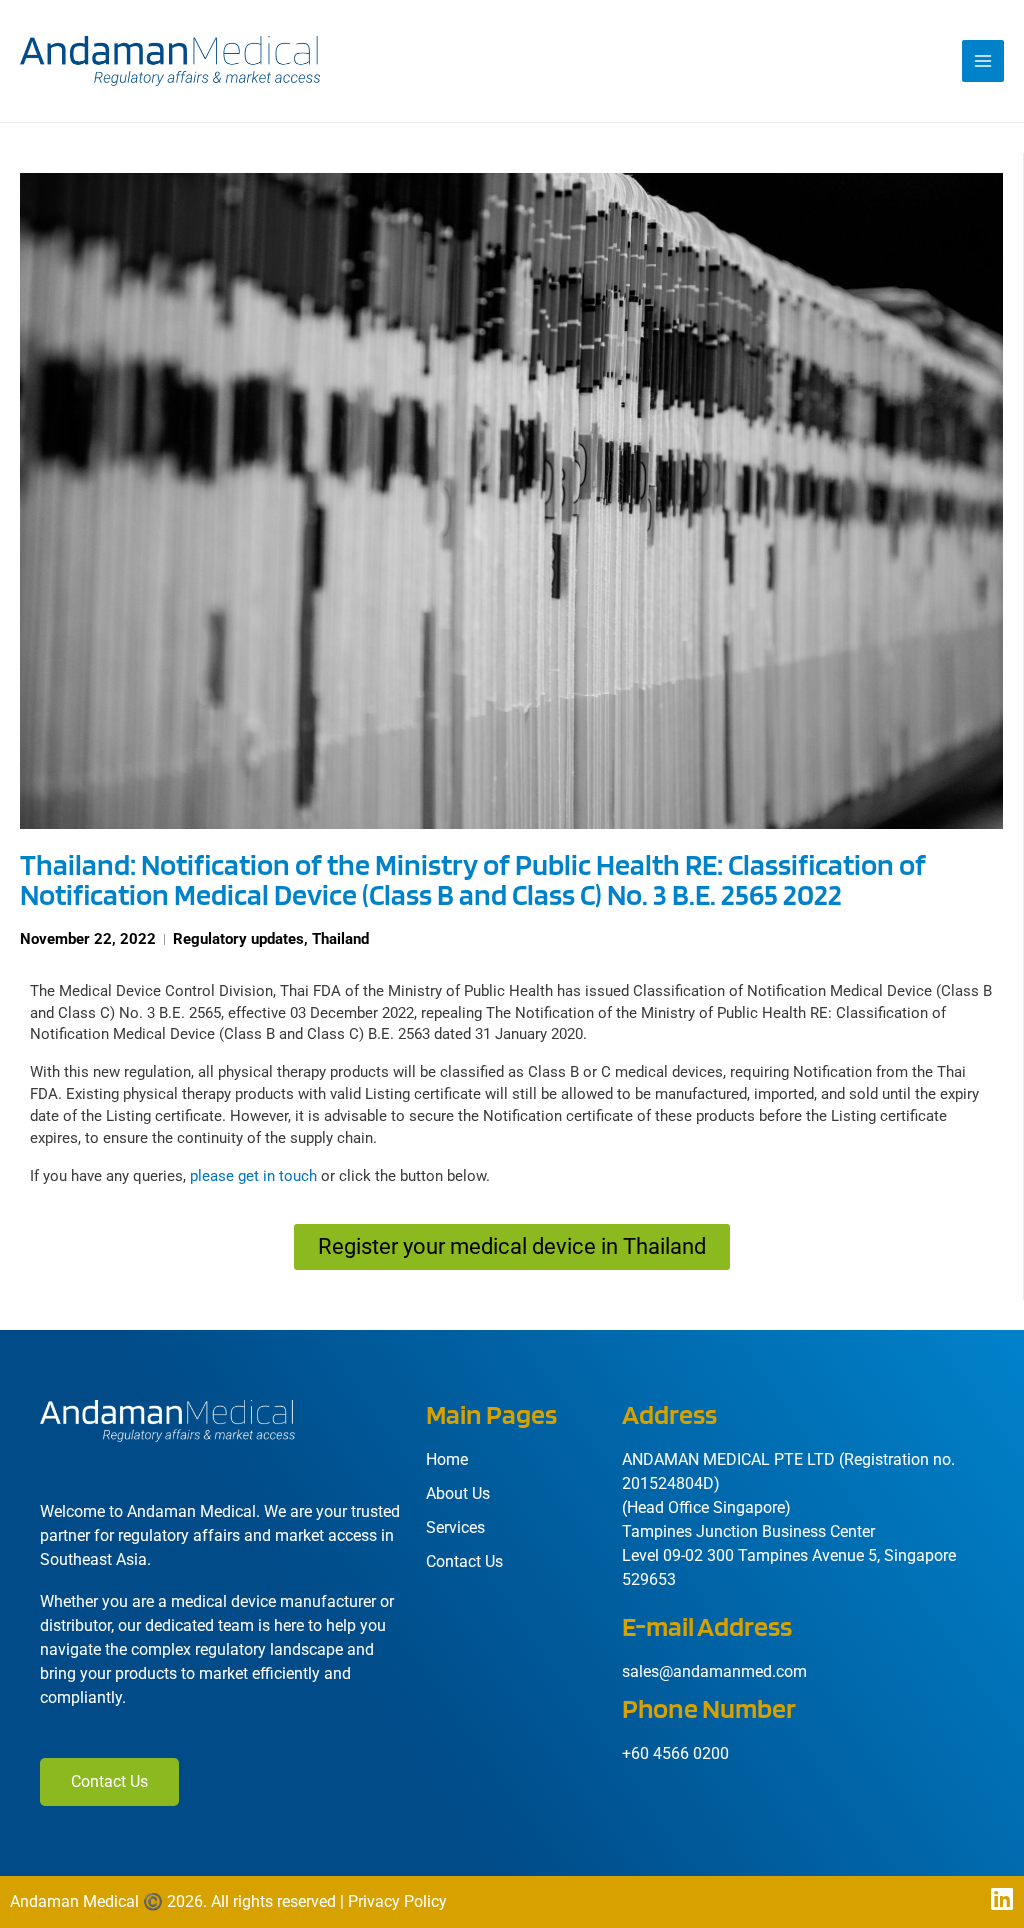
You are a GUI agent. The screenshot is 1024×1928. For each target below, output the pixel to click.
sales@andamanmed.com (714, 1671)
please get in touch (253, 1176)
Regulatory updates (238, 939)
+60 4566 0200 (675, 1753)
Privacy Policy (397, 1901)
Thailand (340, 939)
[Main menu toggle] (983, 61)
